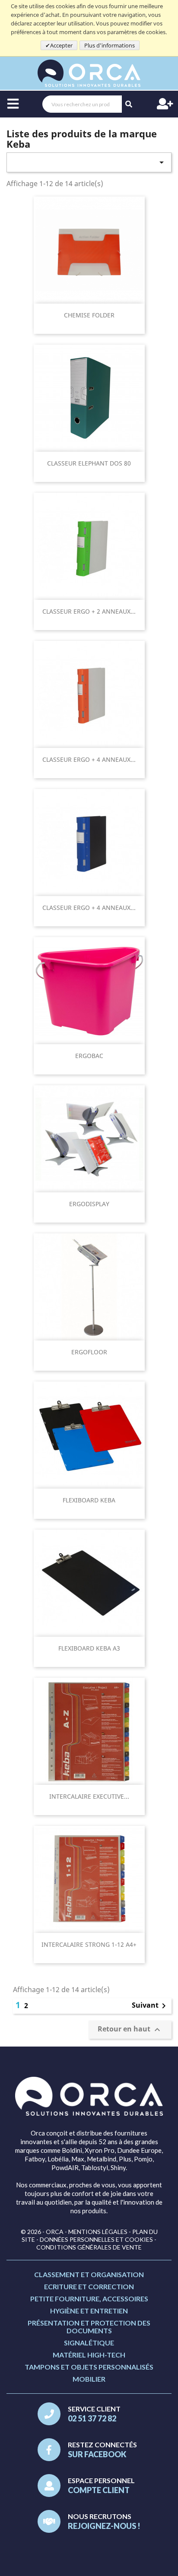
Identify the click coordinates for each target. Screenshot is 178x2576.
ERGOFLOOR (89, 1352)
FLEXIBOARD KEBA (89, 1500)
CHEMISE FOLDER (89, 315)
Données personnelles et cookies (96, 2239)
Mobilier (89, 2379)
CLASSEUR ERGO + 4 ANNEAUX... (89, 759)
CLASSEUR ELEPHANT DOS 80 (89, 463)
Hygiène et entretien (89, 2311)
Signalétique (89, 2343)
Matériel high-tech (89, 2355)
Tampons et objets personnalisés (89, 2367)
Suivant (150, 2006)
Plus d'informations (110, 45)
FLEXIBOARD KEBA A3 (89, 1648)
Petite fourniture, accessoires (89, 2299)
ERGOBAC (89, 1056)
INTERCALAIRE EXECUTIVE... (89, 1796)
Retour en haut (130, 2030)
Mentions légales (98, 2232)
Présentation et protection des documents (89, 2327)
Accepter (61, 45)
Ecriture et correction (89, 2286)
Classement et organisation (89, 2274)
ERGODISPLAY (89, 1204)
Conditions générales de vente (89, 2247)
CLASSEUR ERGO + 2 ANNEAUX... (89, 611)
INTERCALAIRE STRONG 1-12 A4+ (89, 1944)
